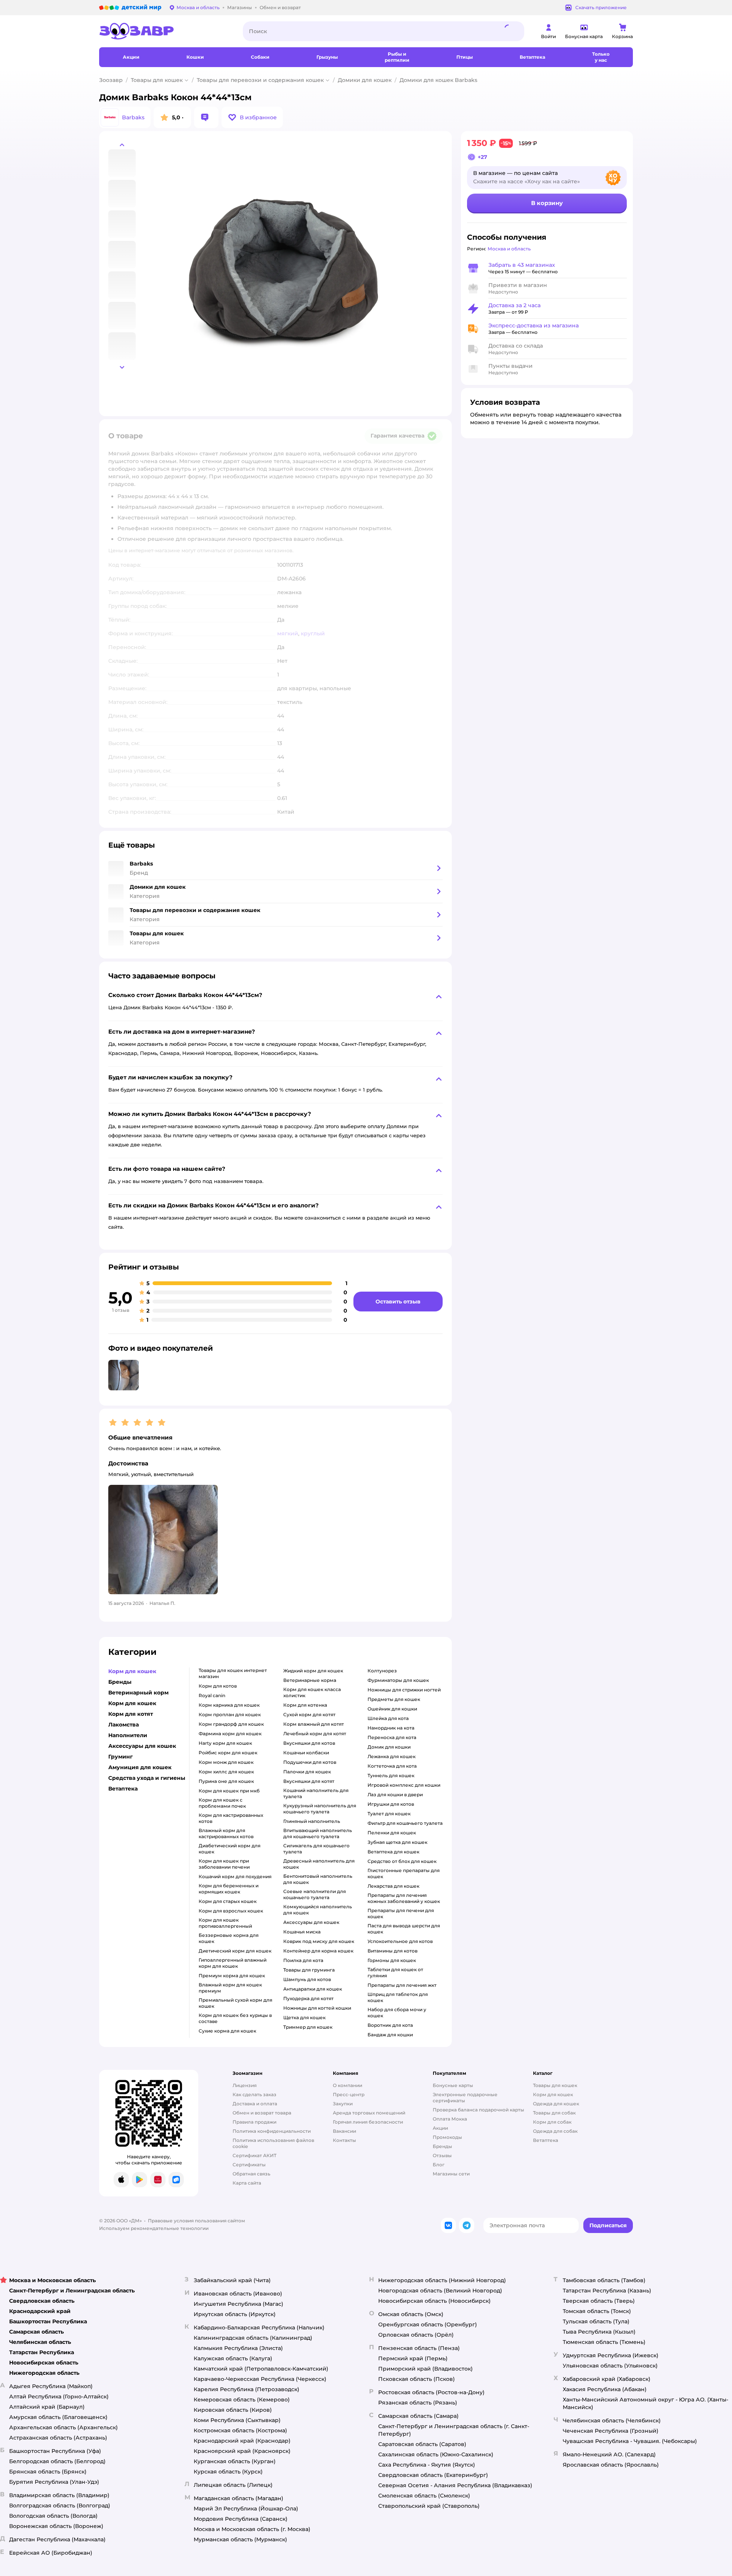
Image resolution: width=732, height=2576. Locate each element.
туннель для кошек (391, 1775)
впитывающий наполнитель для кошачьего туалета (318, 1833)
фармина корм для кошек (230, 1734)
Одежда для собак (555, 2131)
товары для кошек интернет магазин (233, 1673)
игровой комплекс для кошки (404, 1785)
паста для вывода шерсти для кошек (404, 1929)
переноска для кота (392, 1737)
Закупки (343, 2104)
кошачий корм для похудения (235, 1876)
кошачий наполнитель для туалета (316, 1793)
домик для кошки (389, 1747)
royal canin (212, 1695)
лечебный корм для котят (315, 1734)
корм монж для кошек (226, 1762)
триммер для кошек (308, 2027)
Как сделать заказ (254, 2094)
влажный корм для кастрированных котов (226, 1833)
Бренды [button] (120, 1682)
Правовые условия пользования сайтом (197, 2221)
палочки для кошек (307, 1772)
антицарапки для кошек (313, 1989)
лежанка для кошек (392, 1756)
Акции (440, 2128)
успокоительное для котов (400, 1941)
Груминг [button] (120, 1757)
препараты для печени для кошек (401, 1913)
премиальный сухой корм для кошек (235, 2003)
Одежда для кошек (556, 2104)
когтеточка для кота (392, 1766)
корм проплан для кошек (230, 1714)
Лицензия (245, 2085)
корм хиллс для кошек (226, 1772)
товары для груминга (309, 1970)
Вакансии (344, 2131)
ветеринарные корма (310, 1680)
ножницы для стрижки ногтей (404, 1690)
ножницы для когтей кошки (317, 2008)
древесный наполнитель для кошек (319, 1864)
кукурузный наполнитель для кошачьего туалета (320, 1809)
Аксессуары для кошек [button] (142, 1746)
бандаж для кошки (390, 2035)
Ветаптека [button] (123, 1789)
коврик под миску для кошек (319, 1941)
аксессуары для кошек (311, 1922)
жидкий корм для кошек (313, 1671)
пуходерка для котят (308, 1998)
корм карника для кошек (229, 1705)
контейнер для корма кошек (318, 1951)
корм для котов (218, 1686)
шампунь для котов (307, 1979)
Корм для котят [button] (131, 1714)
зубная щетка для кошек (397, 1842)
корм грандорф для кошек (231, 1724)
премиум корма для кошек (232, 1976)
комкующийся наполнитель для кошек (318, 1910)
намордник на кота (391, 1728)
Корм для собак (552, 2122)
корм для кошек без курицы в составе (235, 2018)
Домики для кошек (365, 80)
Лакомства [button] (124, 1725)
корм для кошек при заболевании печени (224, 1864)
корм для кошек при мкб (229, 1791)
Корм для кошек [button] (132, 1671)
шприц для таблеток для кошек (398, 1997)
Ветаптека (546, 2140)
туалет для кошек (389, 1814)
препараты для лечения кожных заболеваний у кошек (404, 1898)
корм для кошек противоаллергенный (225, 1923)
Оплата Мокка (450, 2119)
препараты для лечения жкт (402, 1985)
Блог (439, 2165)
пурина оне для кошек (226, 1781)
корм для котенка (305, 1705)
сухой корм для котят (309, 1714)
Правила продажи (254, 2122)
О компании (348, 2085)
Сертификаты (249, 2165)
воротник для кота (390, 2025)
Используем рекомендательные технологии (154, 2228)
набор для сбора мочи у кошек (397, 2013)
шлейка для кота (388, 1718)
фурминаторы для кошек (398, 1680)
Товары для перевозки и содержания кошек (260, 80)
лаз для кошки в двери (395, 1795)
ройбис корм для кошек (228, 1753)
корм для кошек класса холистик (312, 1692)
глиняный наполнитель (312, 1821)
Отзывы (442, 2155)
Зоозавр (111, 80)
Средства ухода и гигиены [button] (147, 1778)
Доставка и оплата (255, 2104)
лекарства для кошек (393, 1886)
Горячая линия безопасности (368, 2122)
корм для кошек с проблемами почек (222, 1803)
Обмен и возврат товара (262, 2113)
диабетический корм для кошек (230, 1849)
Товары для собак (554, 2113)
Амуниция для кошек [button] (140, 1767)
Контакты (344, 2140)
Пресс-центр (349, 2094)
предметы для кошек (394, 1699)
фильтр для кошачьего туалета (405, 1823)
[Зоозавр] (165, 31)
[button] (252, 117)
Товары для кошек (157, 80)
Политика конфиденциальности (272, 2131)
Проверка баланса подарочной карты (478, 2110)
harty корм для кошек (225, 1743)
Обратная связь (251, 2174)
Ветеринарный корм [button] (138, 1693)
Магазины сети (451, 2174)
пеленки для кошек (392, 1833)
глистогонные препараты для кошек (404, 1873)
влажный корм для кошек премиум (230, 1988)
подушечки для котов (310, 1762)
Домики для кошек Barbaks (438, 80)
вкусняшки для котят (309, 1781)
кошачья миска (302, 1932)
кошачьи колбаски (306, 1753)
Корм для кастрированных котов (231, 1818)
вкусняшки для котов (309, 1743)
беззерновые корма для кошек (229, 1938)
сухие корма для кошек (227, 2031)
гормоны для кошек (392, 1960)
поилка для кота (303, 1960)
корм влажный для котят (314, 1724)
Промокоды (447, 2137)
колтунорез (382, 1671)
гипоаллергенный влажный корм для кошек (233, 1963)
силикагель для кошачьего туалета (316, 1849)
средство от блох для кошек (402, 1861)
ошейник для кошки (392, 1709)
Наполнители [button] (128, 1735)
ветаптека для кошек (393, 1852)
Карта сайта (247, 2183)
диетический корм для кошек (235, 1951)
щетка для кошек (304, 2017)
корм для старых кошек (228, 1901)
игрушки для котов (391, 1804)
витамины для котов (392, 1951)
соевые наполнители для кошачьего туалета (315, 1894)
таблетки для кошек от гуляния (395, 1972)
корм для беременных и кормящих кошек (229, 1889)
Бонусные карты (453, 2085)
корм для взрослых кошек (231, 1911)
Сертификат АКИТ (254, 2155)
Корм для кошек (553, 2094)
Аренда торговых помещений (369, 2113)
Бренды (442, 2146)
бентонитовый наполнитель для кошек (318, 1879)
